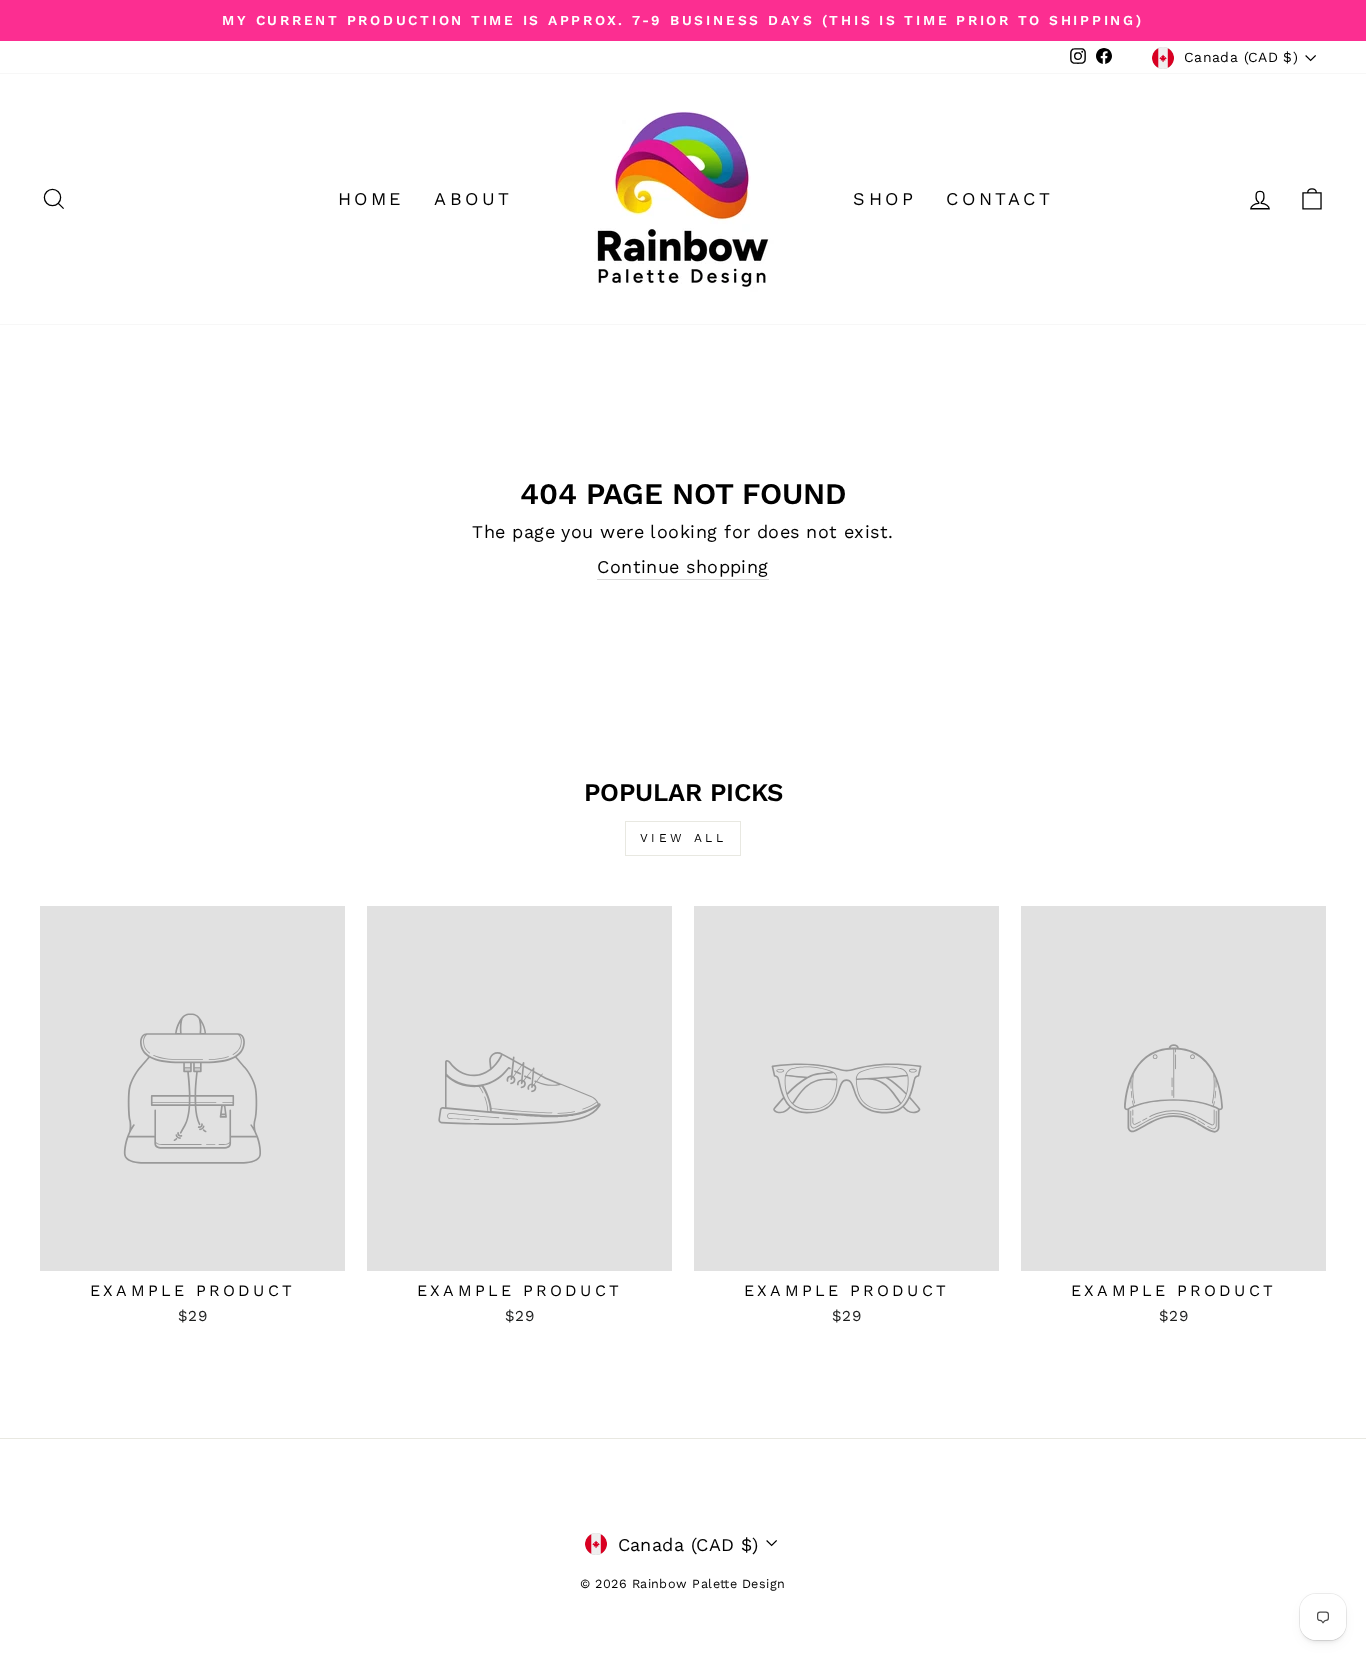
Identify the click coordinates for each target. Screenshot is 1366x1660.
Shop (884, 198)
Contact (999, 198)
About (473, 198)
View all (683, 838)
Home (371, 198)
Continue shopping (683, 566)
